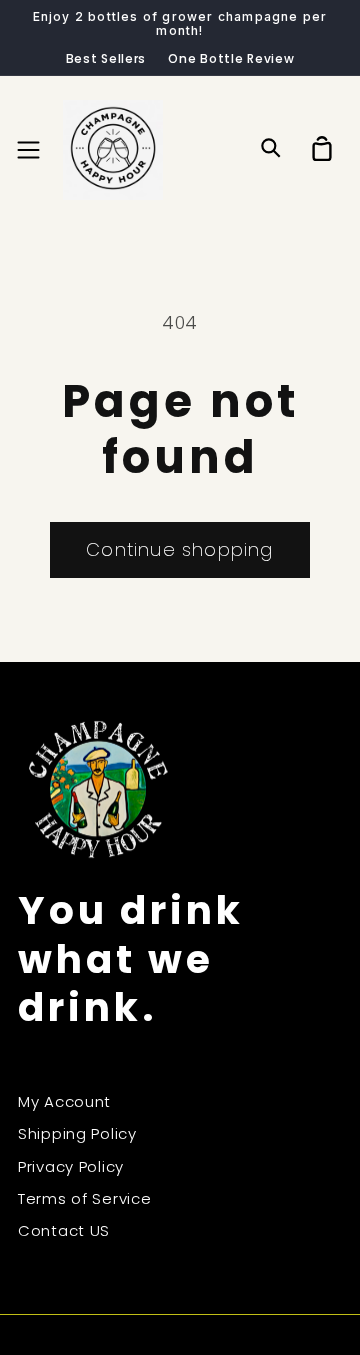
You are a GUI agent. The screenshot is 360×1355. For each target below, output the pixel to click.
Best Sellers (106, 58)
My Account (64, 1101)
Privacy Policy (71, 1166)
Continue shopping (179, 549)
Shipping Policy (77, 1133)
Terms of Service (85, 1198)
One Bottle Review (231, 58)
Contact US (64, 1230)
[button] (29, 149)
